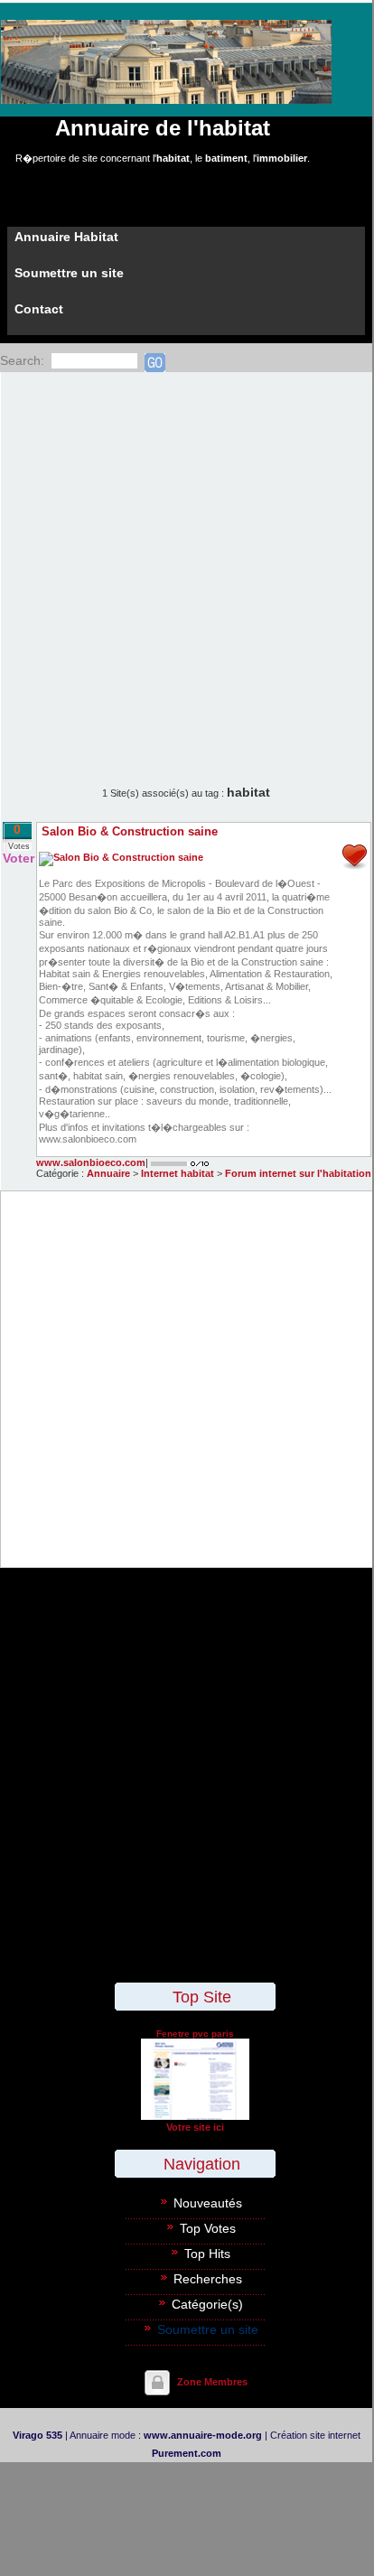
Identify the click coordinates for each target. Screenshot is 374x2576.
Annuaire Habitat (66, 237)
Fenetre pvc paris (195, 2034)
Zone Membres (212, 2382)
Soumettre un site (69, 273)
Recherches (208, 2279)
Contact (39, 309)
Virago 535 (37, 2435)
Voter (19, 858)
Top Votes (208, 2228)
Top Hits (207, 2254)
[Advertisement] (186, 567)
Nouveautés (208, 2203)
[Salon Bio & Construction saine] (121, 857)
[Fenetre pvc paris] (195, 2116)
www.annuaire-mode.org (203, 2435)
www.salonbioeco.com (91, 1162)
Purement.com (187, 2453)
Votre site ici (195, 2127)
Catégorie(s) (207, 2304)
